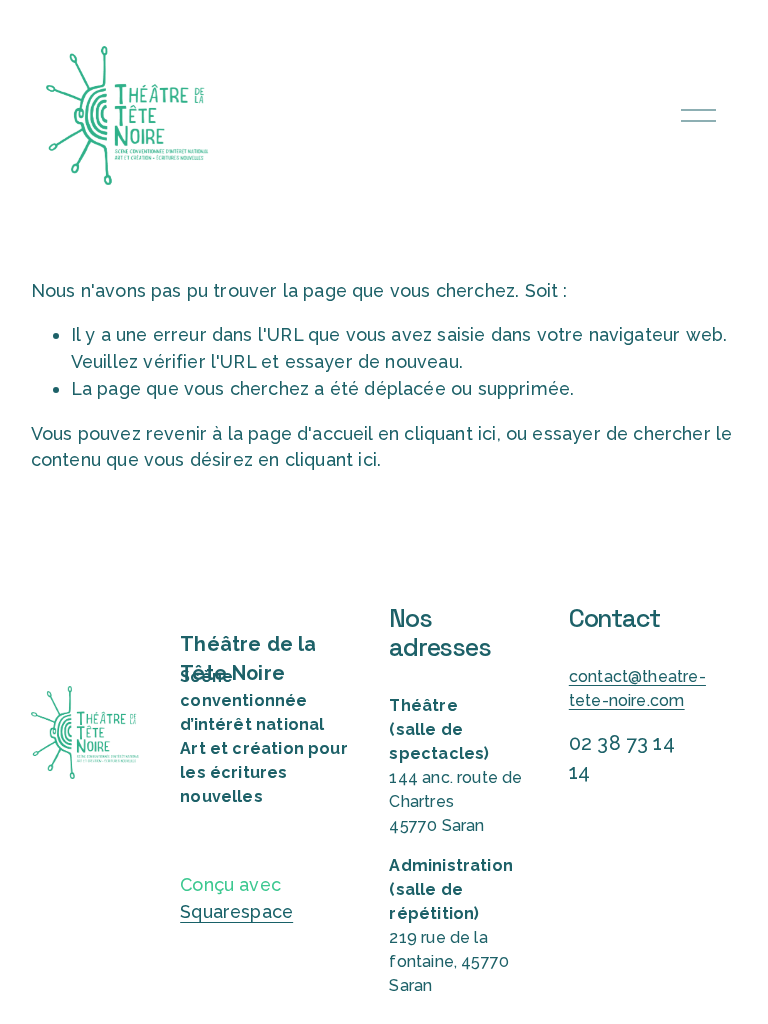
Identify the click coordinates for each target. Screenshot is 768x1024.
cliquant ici (450, 433)
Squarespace (236, 911)
